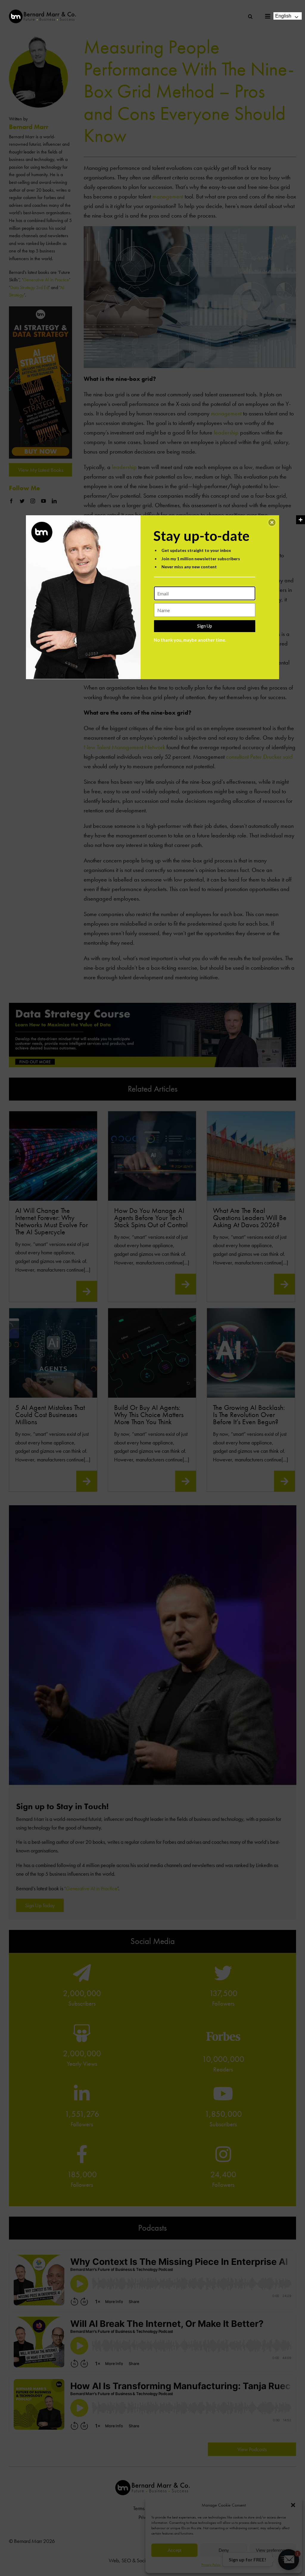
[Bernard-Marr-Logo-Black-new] (42, 12)
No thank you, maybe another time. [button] (190, 640)
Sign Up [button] (205, 626)
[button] (272, 522)
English (283, 16)
